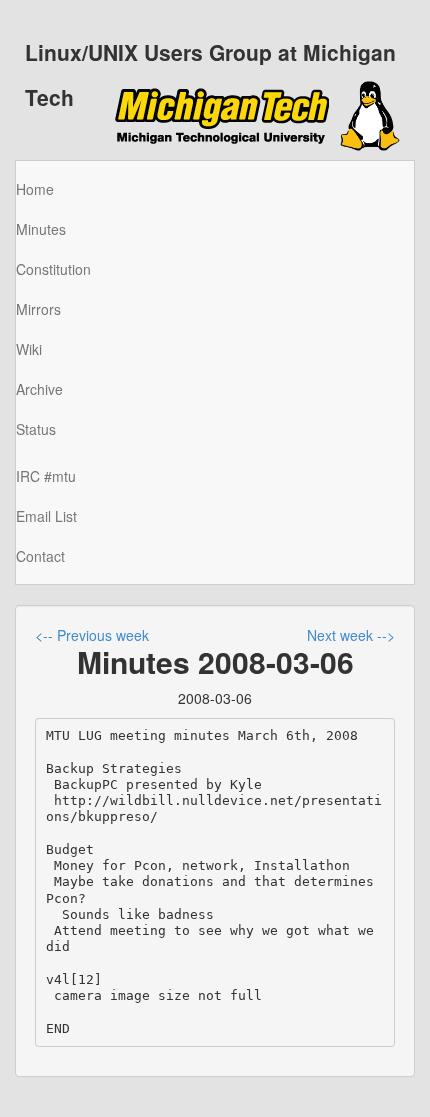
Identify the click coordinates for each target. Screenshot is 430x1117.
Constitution (53, 269)
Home (35, 189)
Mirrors (38, 309)
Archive (39, 389)
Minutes (41, 229)
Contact (40, 556)
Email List (46, 516)
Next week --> (351, 635)
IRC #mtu (46, 476)
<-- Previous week (92, 635)
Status (36, 429)
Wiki (29, 349)
